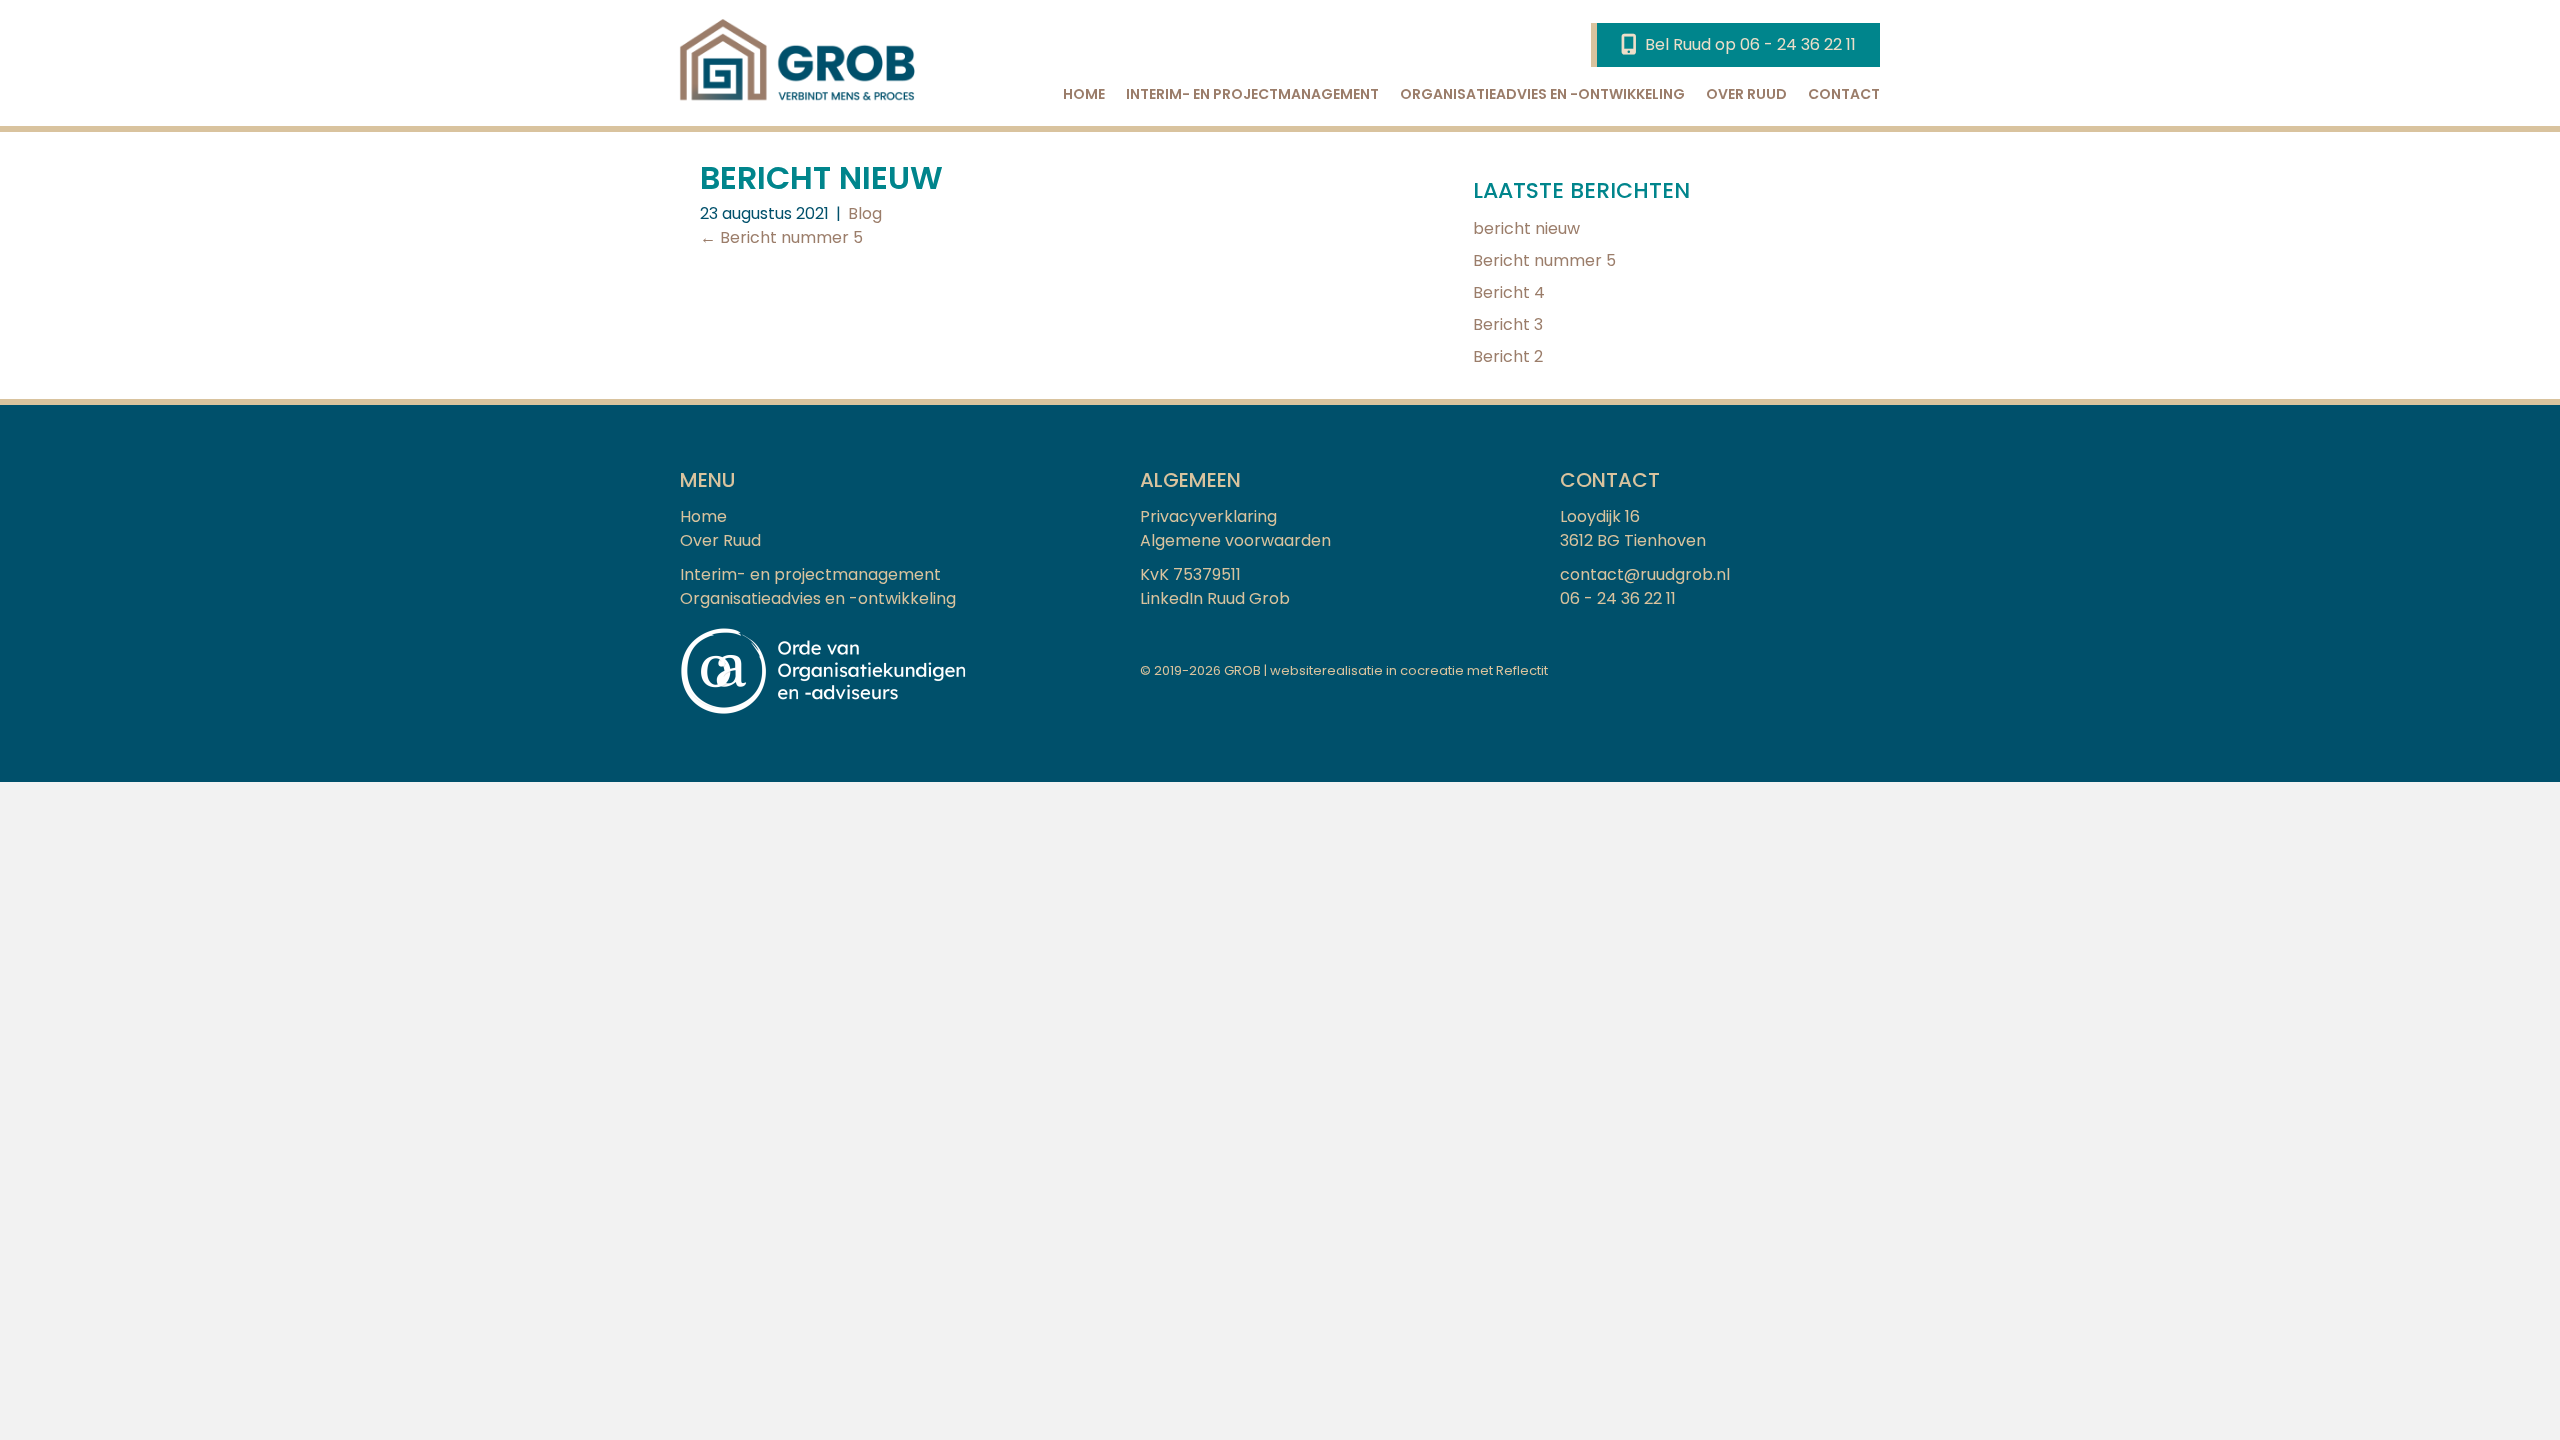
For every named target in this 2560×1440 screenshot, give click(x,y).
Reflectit (1522, 670)
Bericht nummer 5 (1544, 260)
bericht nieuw (1526, 228)
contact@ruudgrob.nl (1645, 574)
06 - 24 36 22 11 (1618, 598)
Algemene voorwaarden (1235, 540)
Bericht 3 (1508, 324)
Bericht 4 (1509, 292)
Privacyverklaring (1208, 516)
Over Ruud (1746, 94)
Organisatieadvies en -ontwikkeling (1542, 94)
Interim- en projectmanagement (1252, 94)
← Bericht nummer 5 (781, 237)
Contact (1844, 94)
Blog (865, 213)
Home (1084, 94)
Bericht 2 (1508, 356)
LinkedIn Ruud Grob (1215, 598)
